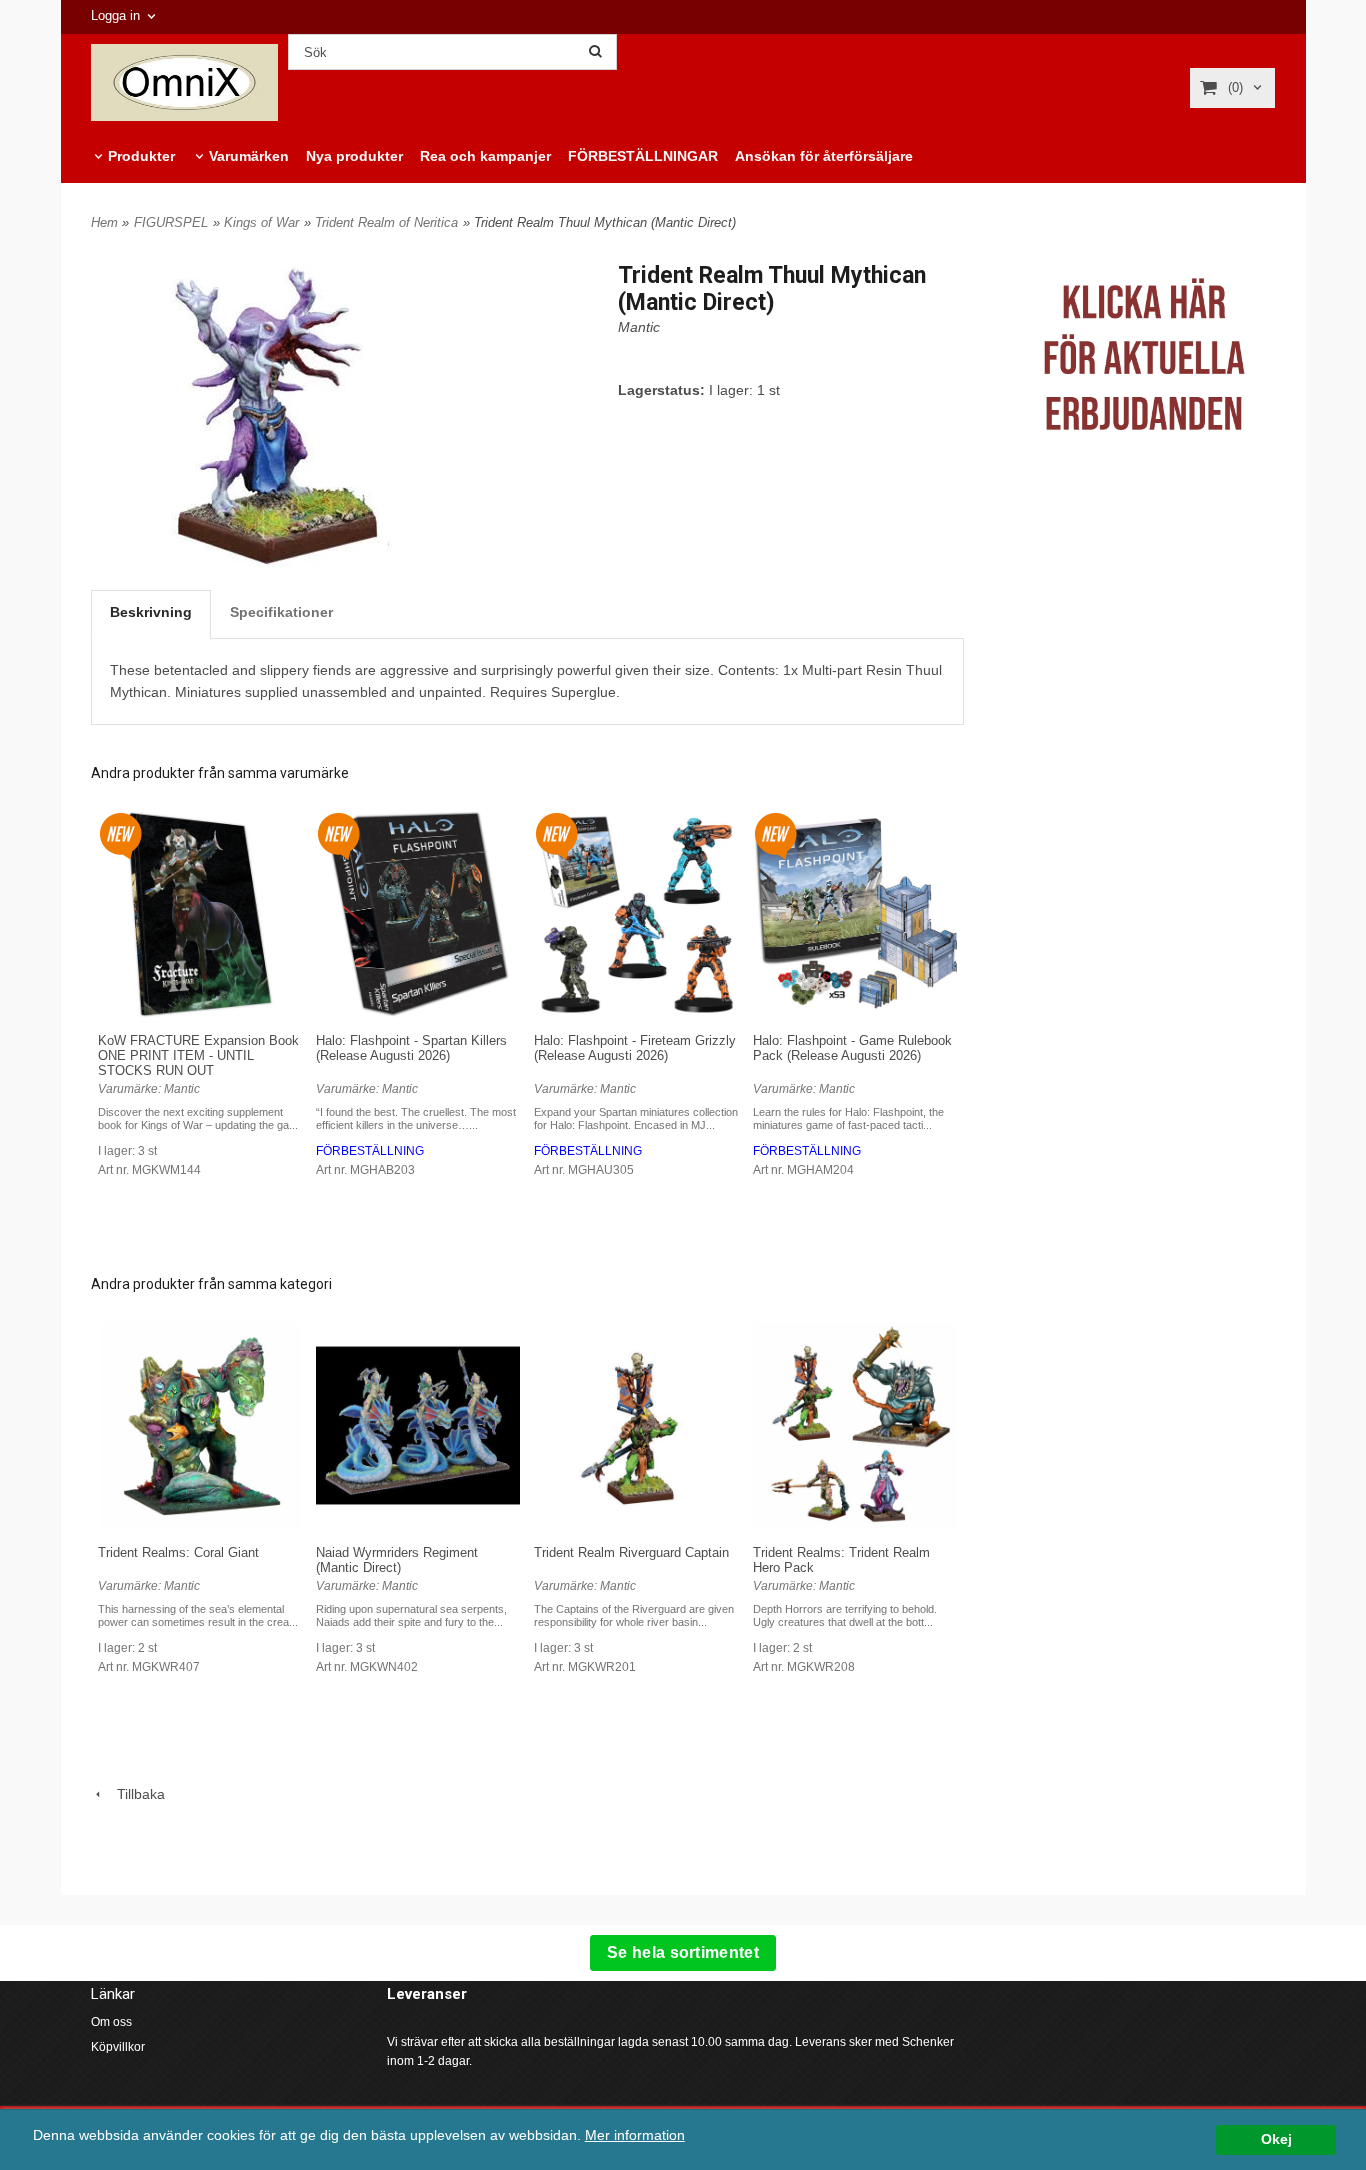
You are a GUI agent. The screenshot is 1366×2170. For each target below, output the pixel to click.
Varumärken (249, 156)
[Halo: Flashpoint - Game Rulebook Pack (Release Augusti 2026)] (775, 834)
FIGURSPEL (171, 222)
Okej (1276, 2139)
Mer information (635, 2135)
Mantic (639, 327)
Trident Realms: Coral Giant (178, 1552)
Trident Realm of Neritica (386, 222)
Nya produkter (354, 156)
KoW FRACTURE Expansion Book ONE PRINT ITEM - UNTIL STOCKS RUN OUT (198, 1055)
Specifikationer (281, 612)
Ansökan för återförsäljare (824, 156)
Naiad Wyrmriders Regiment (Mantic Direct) (397, 1560)
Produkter (141, 156)
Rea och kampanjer (485, 156)
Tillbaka (135, 1794)
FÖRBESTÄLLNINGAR (643, 156)
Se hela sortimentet (683, 1952)
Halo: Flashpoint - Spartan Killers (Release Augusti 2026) (411, 1048)
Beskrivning (151, 612)
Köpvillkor (118, 2047)
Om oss (111, 2022)
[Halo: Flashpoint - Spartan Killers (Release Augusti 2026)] (338, 834)
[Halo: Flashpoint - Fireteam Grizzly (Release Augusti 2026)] (556, 834)
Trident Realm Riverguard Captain (631, 1552)
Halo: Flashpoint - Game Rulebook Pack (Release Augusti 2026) (852, 1048)
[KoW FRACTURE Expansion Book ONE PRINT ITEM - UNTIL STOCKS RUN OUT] (120, 834)
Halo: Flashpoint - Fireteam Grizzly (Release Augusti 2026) (635, 1048)
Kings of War (261, 222)
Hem (104, 222)
